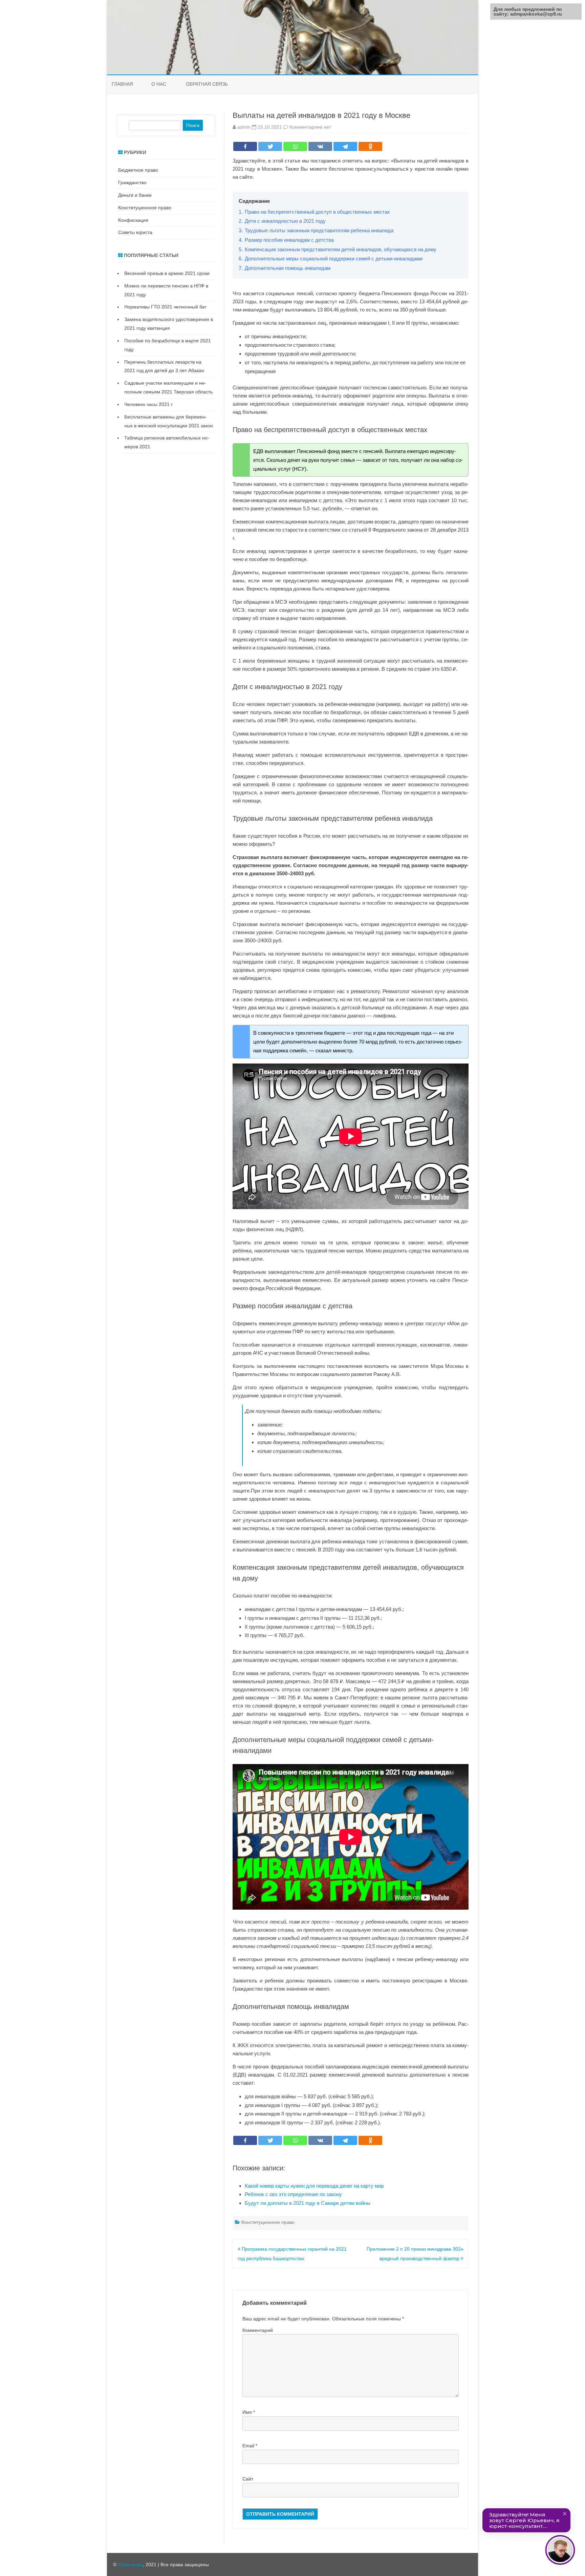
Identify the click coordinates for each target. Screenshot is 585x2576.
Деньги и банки (135, 195)
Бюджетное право (138, 170)
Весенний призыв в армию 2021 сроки (167, 273)
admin (244, 127)
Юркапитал (130, 2564)
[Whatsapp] (295, 146)
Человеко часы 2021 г (148, 404)
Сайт (248, 2479)
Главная (122, 84)
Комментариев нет (310, 127)
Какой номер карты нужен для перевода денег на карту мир (314, 2186)
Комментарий (258, 2330)
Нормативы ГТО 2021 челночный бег (165, 307)
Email (250, 2446)
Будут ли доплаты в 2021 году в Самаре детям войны (308, 2203)
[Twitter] (270, 146)
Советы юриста (135, 232)
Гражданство (132, 183)
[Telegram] (345, 146)
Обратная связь (207, 84)
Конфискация (133, 220)
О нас (159, 84)
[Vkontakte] (320, 146)
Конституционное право (268, 2222)
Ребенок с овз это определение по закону (293, 2194)
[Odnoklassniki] (370, 146)
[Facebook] (245, 146)
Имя (249, 2412)
